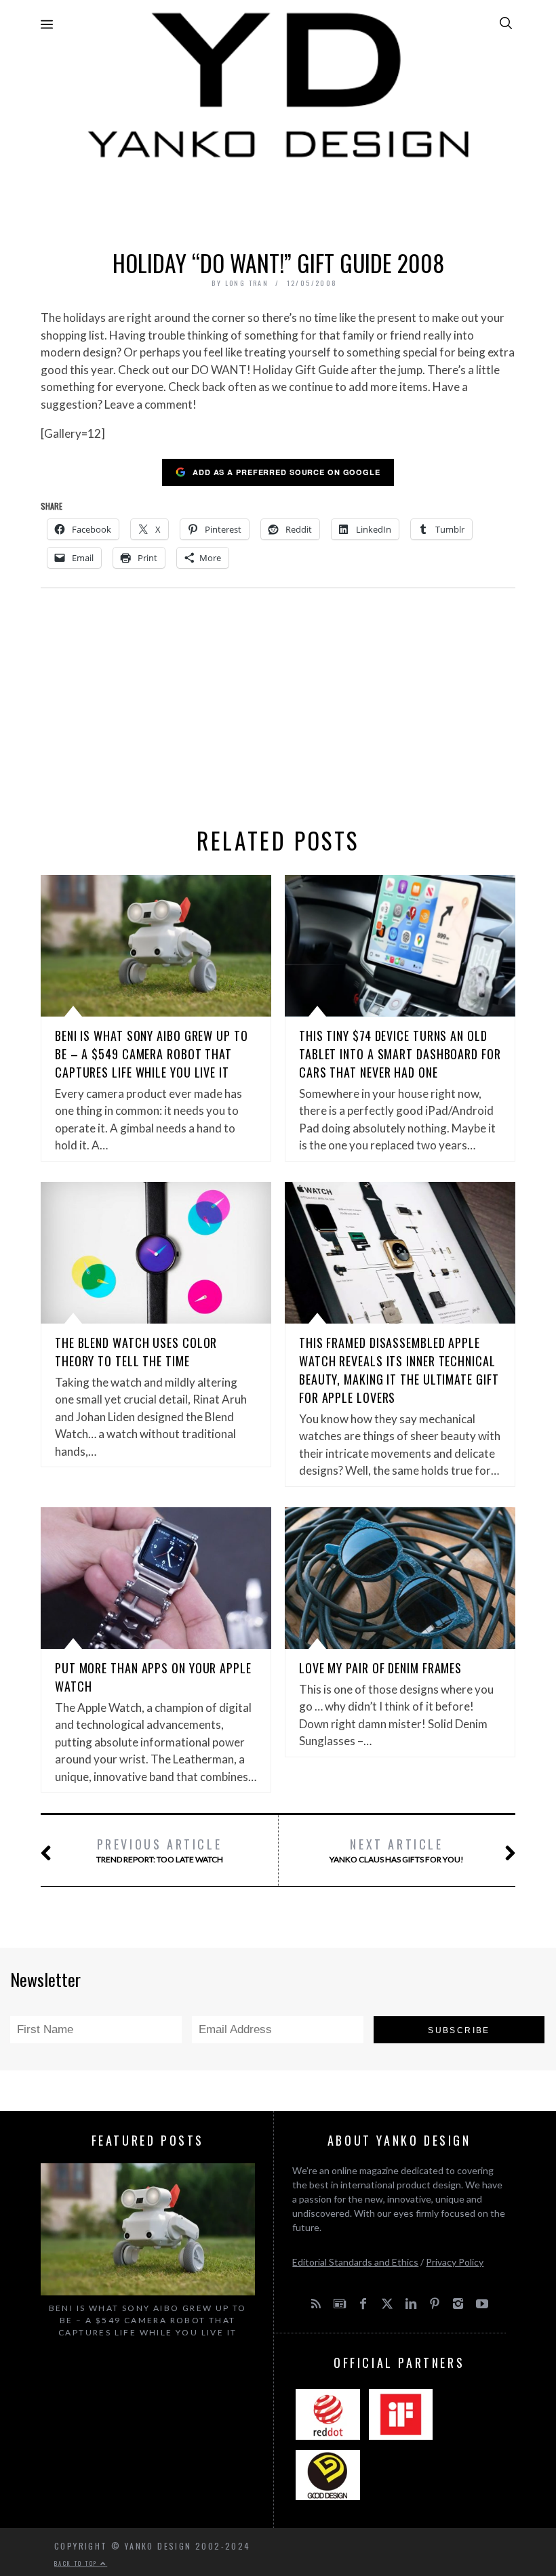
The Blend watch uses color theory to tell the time (136, 1352)
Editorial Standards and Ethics (355, 2262)
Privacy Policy (455, 2262)
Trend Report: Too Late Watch (160, 1850)
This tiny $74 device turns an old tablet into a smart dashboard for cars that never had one (400, 1054)
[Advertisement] (278, 201)
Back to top (77, 2563)
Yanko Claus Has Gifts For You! (397, 1850)
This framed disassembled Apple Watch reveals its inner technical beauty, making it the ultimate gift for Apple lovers (399, 1370)
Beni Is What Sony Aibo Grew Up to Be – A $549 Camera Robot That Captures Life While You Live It (152, 1054)
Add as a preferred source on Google (286, 472)
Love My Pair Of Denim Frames (380, 1668)
